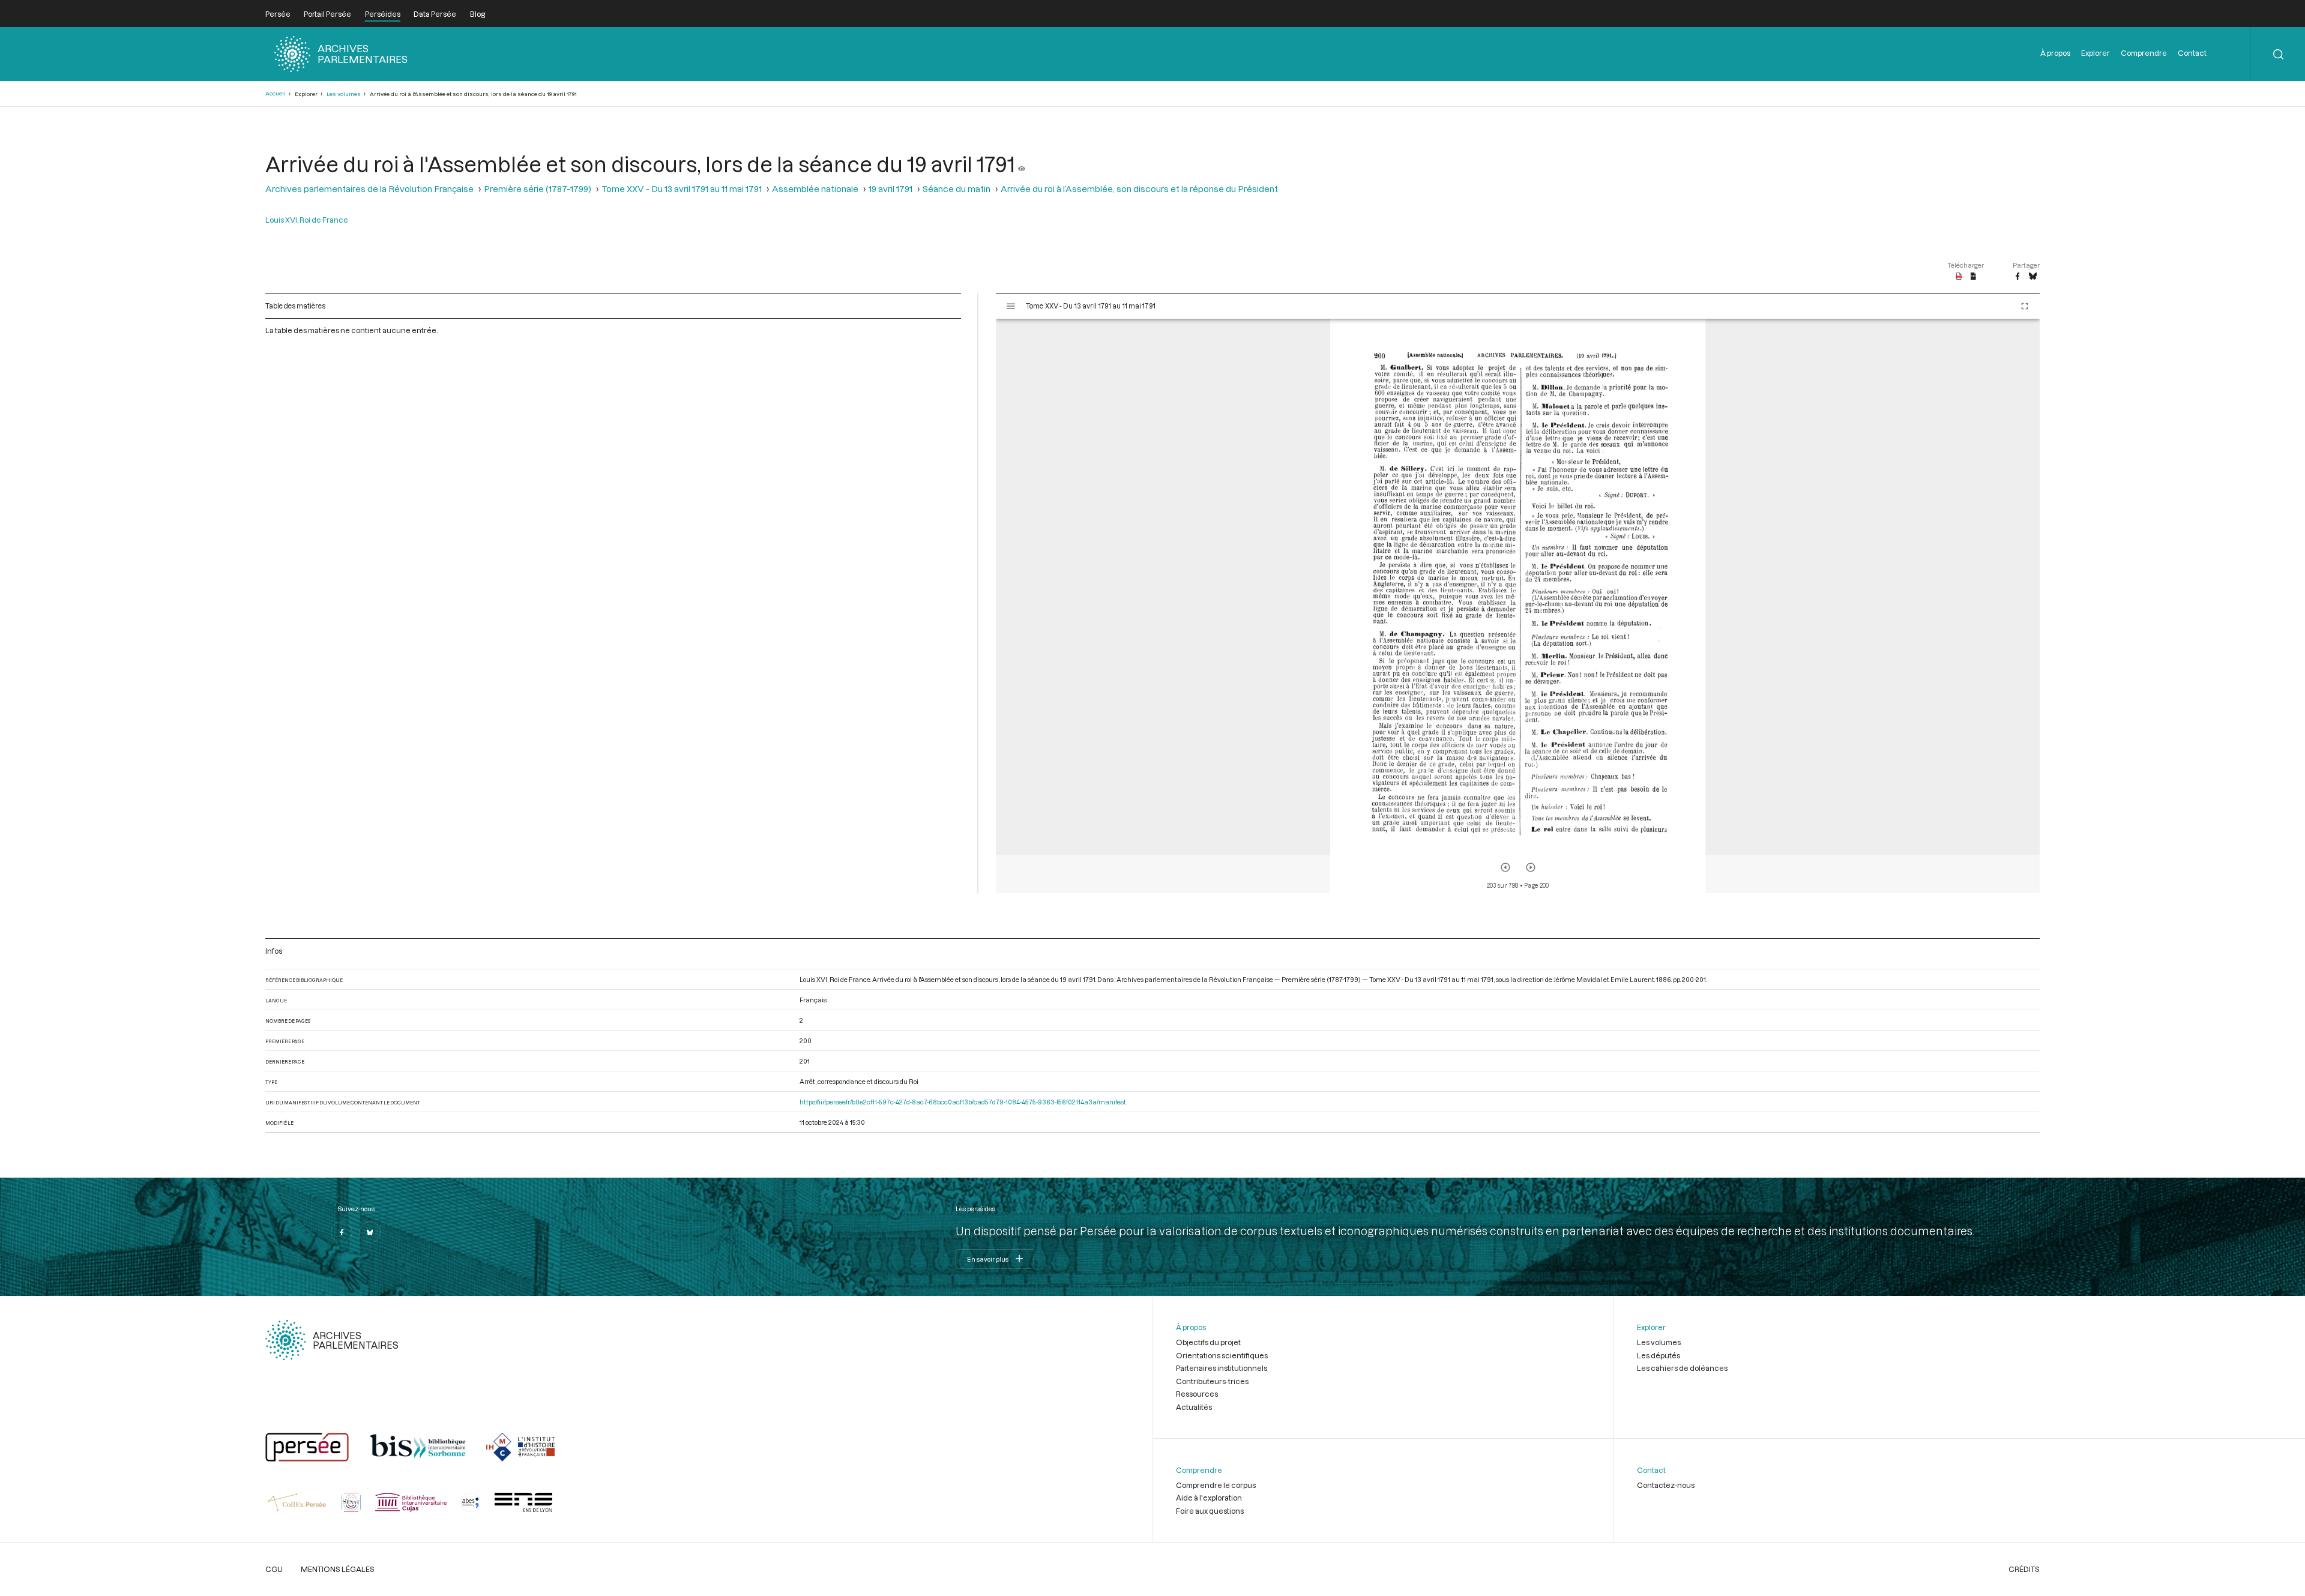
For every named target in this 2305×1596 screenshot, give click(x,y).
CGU (274, 1569)
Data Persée (435, 14)
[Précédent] (1505, 867)
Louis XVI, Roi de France (307, 220)
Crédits (2024, 1569)
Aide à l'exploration (1209, 1498)
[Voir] (1022, 164)
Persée (278, 14)
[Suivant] (1531, 867)
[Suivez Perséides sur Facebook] (342, 1232)
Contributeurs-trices (1212, 1381)
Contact (2192, 53)
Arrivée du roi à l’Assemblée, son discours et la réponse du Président (1139, 189)
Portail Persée (327, 14)
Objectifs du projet (1208, 1342)
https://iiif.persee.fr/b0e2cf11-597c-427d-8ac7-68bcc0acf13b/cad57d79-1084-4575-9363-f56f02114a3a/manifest (963, 1102)
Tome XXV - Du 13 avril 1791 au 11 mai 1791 (682, 189)
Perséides (383, 14)
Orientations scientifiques (1222, 1355)
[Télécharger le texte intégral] (1973, 277)
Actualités (1194, 1407)
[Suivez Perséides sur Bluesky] (370, 1232)
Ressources (1197, 1394)
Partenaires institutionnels (1222, 1368)
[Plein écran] (2025, 306)
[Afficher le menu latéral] (1011, 306)
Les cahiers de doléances (1682, 1368)
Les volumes (344, 94)
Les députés (1659, 1355)
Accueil (276, 93)
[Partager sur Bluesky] (2033, 277)
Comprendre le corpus (1216, 1485)
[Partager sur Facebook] (2017, 277)
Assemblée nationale (815, 189)
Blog (478, 14)
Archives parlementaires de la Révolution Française (369, 189)
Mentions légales (338, 1569)
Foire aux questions (1210, 1511)
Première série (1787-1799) (538, 189)
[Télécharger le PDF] (1959, 277)
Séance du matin (957, 189)
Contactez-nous (1666, 1485)
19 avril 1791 (890, 189)
